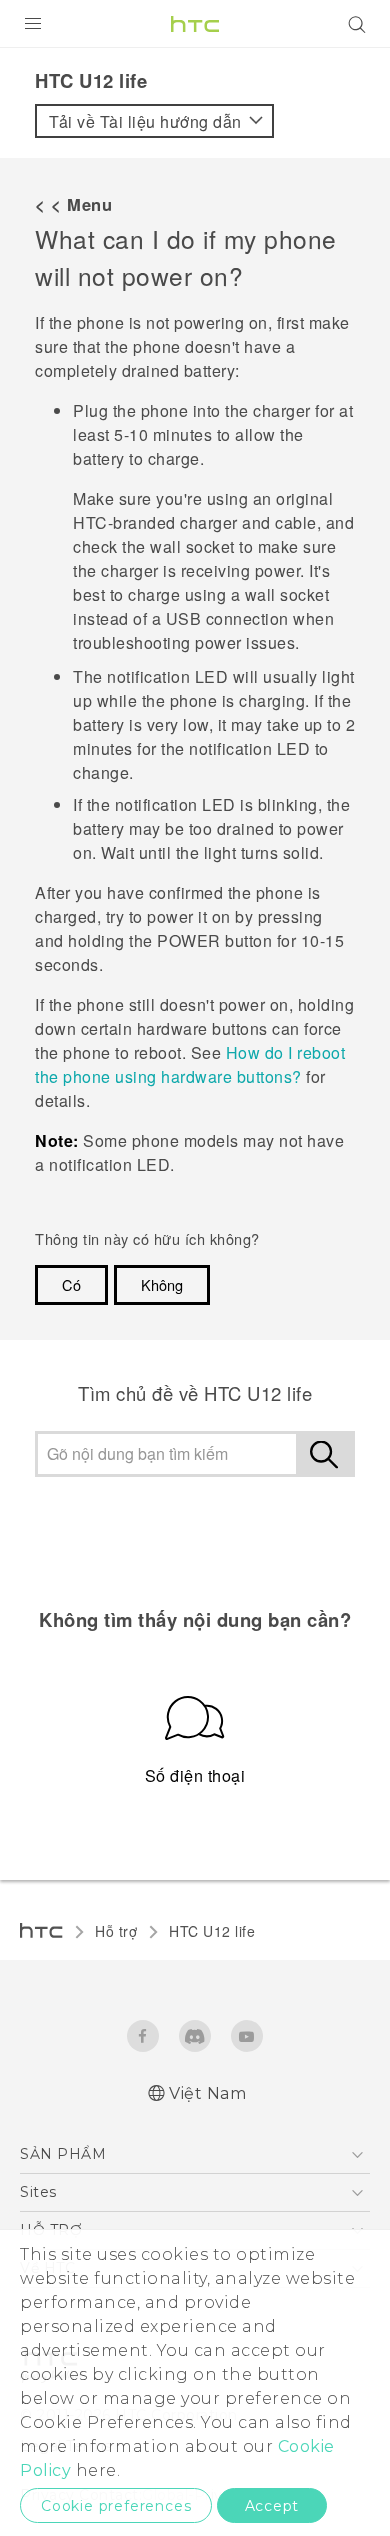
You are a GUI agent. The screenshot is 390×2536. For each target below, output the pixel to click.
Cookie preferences (116, 2506)
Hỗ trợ (116, 1931)
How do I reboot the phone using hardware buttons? (190, 1064)
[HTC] (195, 24)
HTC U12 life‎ (212, 1931)
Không (162, 1284)
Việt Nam (207, 2093)
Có (71, 1284)
